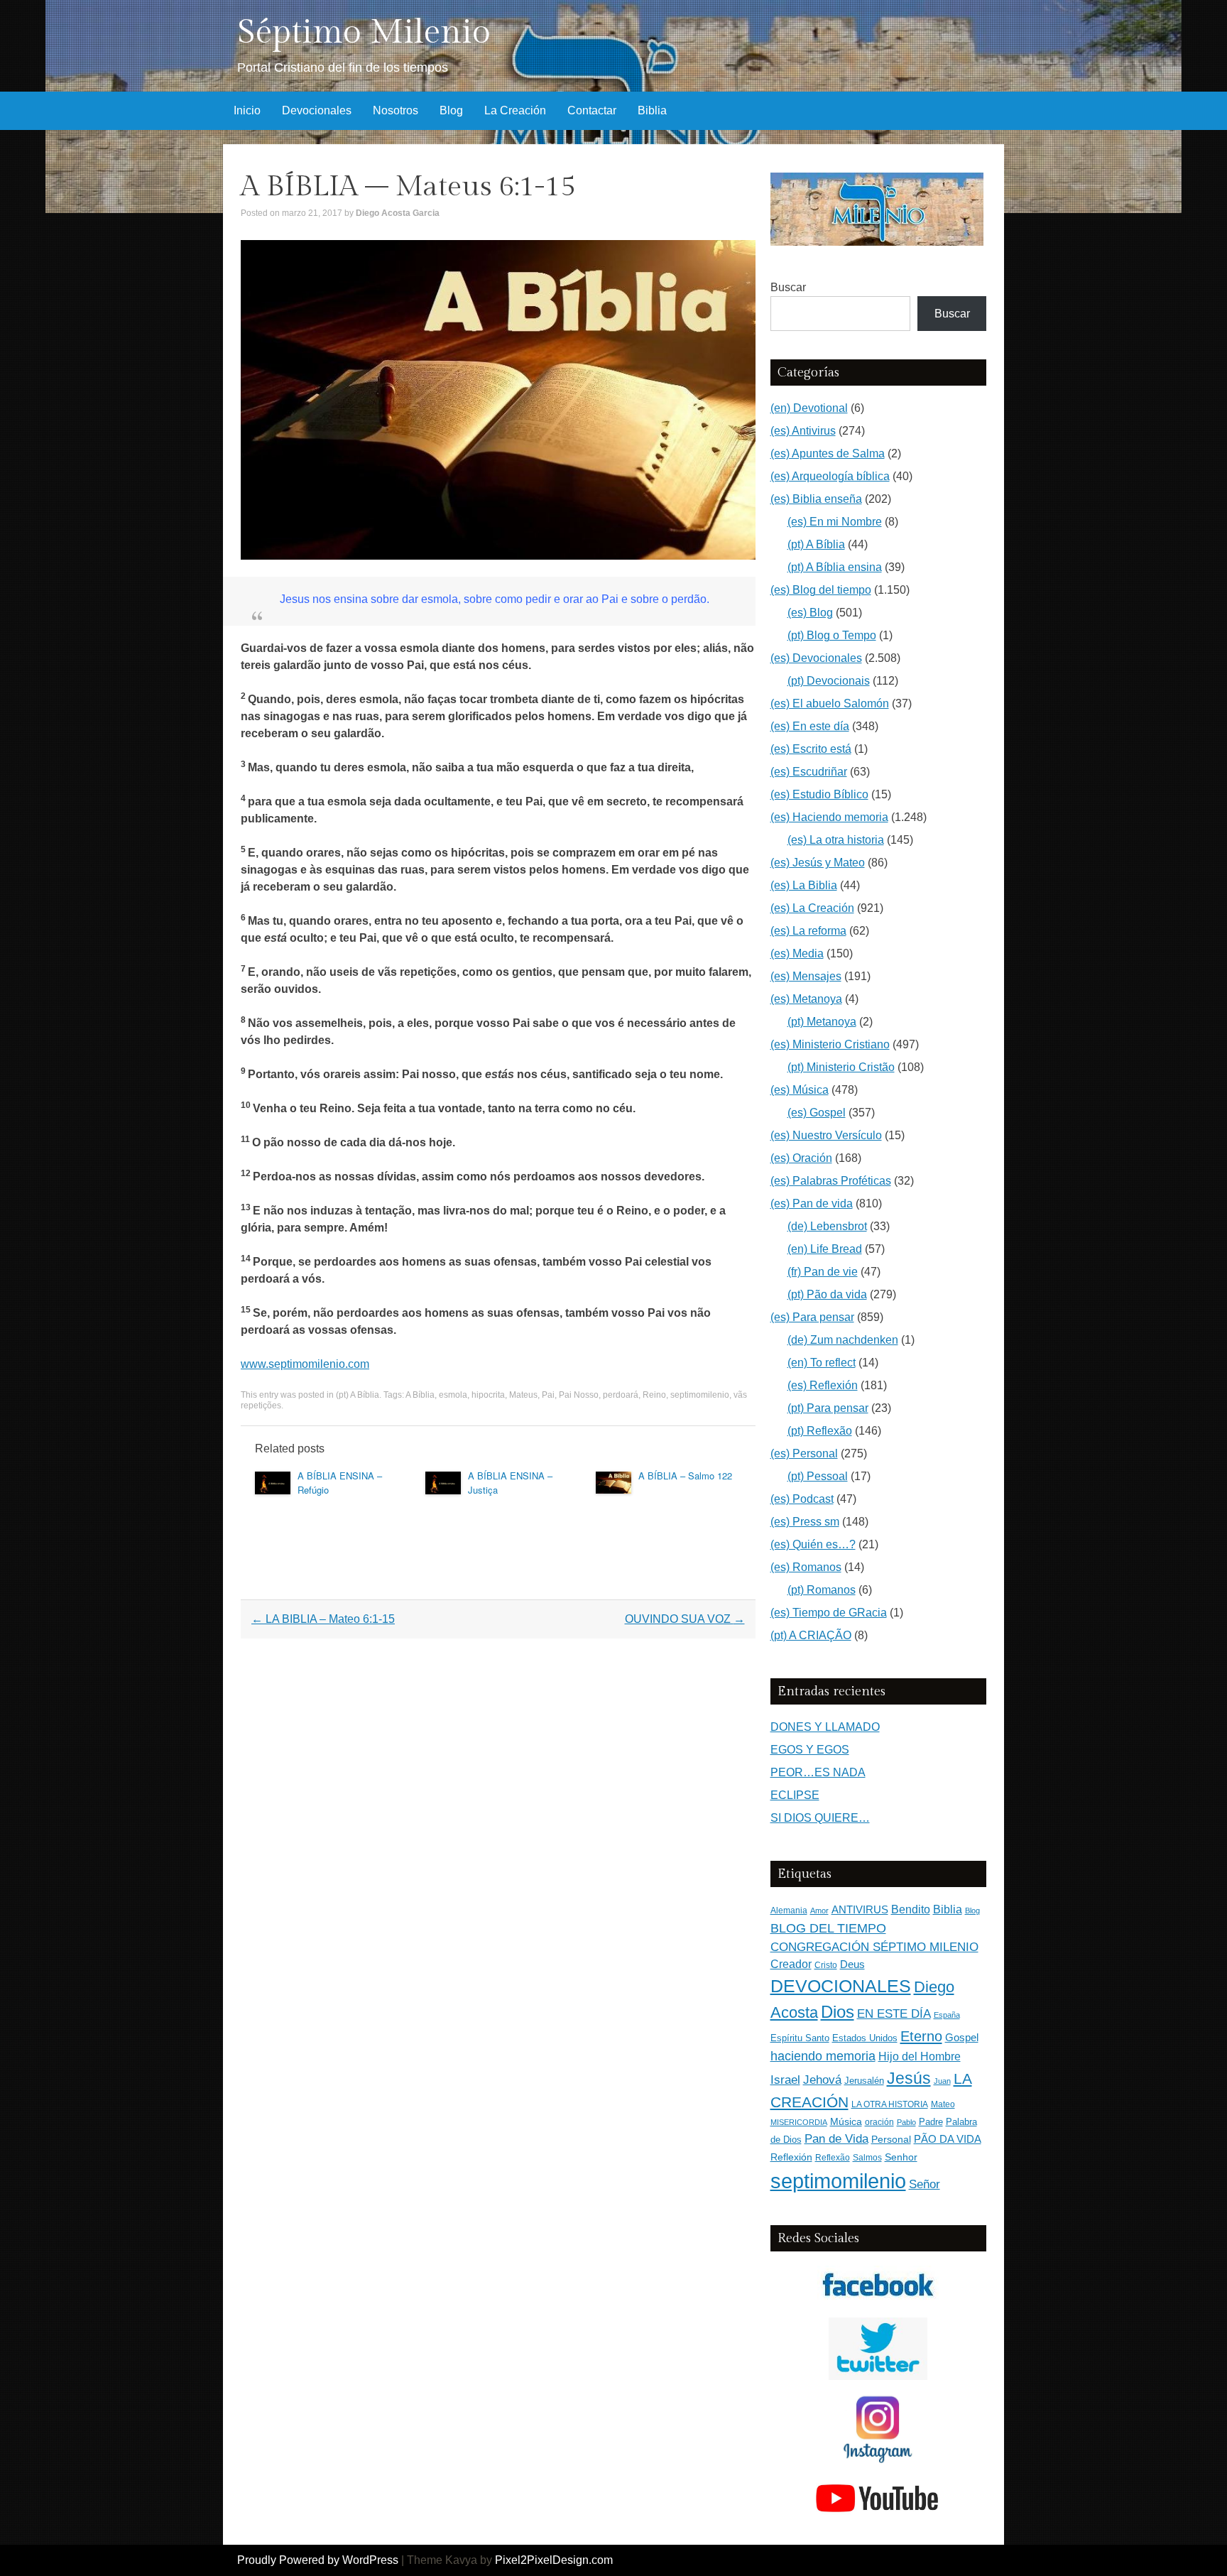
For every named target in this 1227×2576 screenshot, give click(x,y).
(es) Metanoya (806, 999)
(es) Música (800, 1090)
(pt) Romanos (822, 1590)
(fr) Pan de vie (823, 1272)
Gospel (962, 2037)
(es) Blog (810, 613)
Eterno (921, 2036)
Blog (451, 110)
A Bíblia (420, 1395)
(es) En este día (810, 726)
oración (879, 2122)
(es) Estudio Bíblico (819, 794)
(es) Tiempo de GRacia (829, 1613)
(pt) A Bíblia (358, 1395)
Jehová (822, 2080)
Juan (942, 2081)
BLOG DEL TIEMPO (828, 1928)
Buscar (788, 287)
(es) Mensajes (806, 976)
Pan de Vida (836, 2139)
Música (846, 2122)
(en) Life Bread (825, 1249)
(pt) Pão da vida (827, 1294)
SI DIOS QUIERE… (820, 1818)
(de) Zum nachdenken (843, 1340)
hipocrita (488, 1395)
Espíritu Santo (800, 2038)
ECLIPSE (795, 1795)
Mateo (943, 2104)
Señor (925, 2184)
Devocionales (317, 110)
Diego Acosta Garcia (398, 213)
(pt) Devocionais (829, 681)
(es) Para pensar (812, 1317)
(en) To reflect (822, 1363)
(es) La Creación (812, 908)
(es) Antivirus (803, 431)
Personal (891, 2140)
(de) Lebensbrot (827, 1226)
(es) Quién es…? (813, 1544)
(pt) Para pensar (828, 1408)
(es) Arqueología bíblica (830, 476)
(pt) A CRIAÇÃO (811, 1635)
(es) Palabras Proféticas (831, 1181)
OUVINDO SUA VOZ (685, 1619)
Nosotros (396, 110)
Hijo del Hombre (920, 2056)
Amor (819, 1911)
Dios (838, 2012)
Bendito (911, 1909)
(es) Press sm (805, 1522)
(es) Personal (804, 1453)
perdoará (621, 1395)
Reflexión (791, 2157)
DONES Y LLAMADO (825, 1727)
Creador (791, 1964)
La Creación (515, 110)
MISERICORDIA (799, 2122)
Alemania (789, 1910)
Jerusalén (864, 2081)
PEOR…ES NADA (818, 1772)
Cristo (826, 1965)
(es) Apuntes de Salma (828, 453)
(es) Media (797, 953)
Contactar (592, 110)
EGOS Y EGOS (810, 1750)
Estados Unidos (865, 2038)
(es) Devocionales (816, 658)
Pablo (906, 2122)
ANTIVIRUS (860, 1909)
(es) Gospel (817, 1113)
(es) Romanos (806, 1567)
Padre (931, 2122)
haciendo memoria (823, 2056)
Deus (852, 1964)
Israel (785, 2080)
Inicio (247, 110)
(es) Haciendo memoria (829, 817)
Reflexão (833, 2158)
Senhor (901, 2157)
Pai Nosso (579, 1395)
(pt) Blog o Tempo (832, 635)
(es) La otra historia (836, 840)
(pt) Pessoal (818, 1476)
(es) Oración (801, 1158)
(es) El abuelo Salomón (830, 703)
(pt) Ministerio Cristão (841, 1067)
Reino (654, 1395)
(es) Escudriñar (809, 772)
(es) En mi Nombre (835, 522)
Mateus (523, 1395)
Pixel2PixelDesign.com (554, 2560)
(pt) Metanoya (822, 1022)
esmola (453, 1395)
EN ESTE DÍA (894, 2013)
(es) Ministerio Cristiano (830, 1044)
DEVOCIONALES (841, 1986)
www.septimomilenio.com (305, 1364)
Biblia (652, 110)
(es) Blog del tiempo (821, 590)
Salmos (867, 2158)
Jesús (909, 2078)
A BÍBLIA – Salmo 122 (685, 1476)
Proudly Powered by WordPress (318, 2560)
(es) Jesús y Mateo (818, 863)
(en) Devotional (809, 408)
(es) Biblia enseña (816, 499)
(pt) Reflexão (820, 1431)
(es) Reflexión (823, 1385)
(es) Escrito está (811, 749)
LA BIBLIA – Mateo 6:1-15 (323, 1619)
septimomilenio (700, 1395)
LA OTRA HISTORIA (890, 2104)
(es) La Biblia (804, 885)
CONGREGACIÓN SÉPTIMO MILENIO (874, 1947)
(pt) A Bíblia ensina (835, 567)
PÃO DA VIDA (948, 2139)
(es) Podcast (802, 1499)
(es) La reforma (808, 931)
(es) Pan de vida (812, 1203)
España (947, 2015)
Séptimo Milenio (364, 32)
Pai (548, 1395)
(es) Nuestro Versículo (826, 1135)
